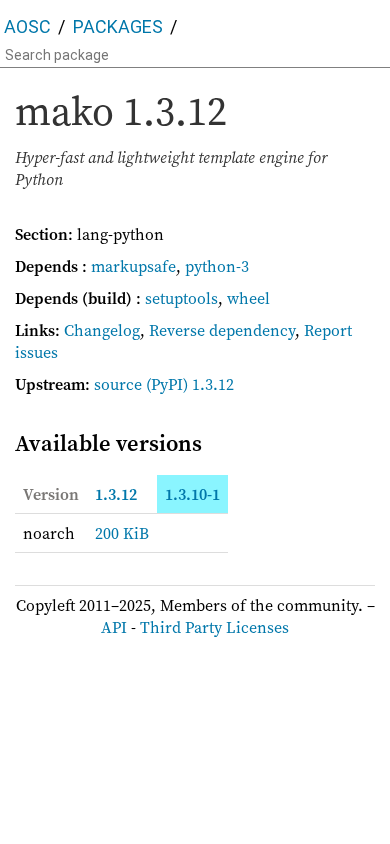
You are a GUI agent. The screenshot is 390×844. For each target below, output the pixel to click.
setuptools (181, 298)
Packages (118, 26)
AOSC (27, 26)
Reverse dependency (222, 330)
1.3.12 (116, 494)
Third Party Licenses (214, 627)
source (118, 384)
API (114, 627)
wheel (248, 298)
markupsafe (133, 266)
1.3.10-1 (192, 494)
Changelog (102, 330)
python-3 (217, 266)
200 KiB (122, 533)
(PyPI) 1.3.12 (190, 384)
